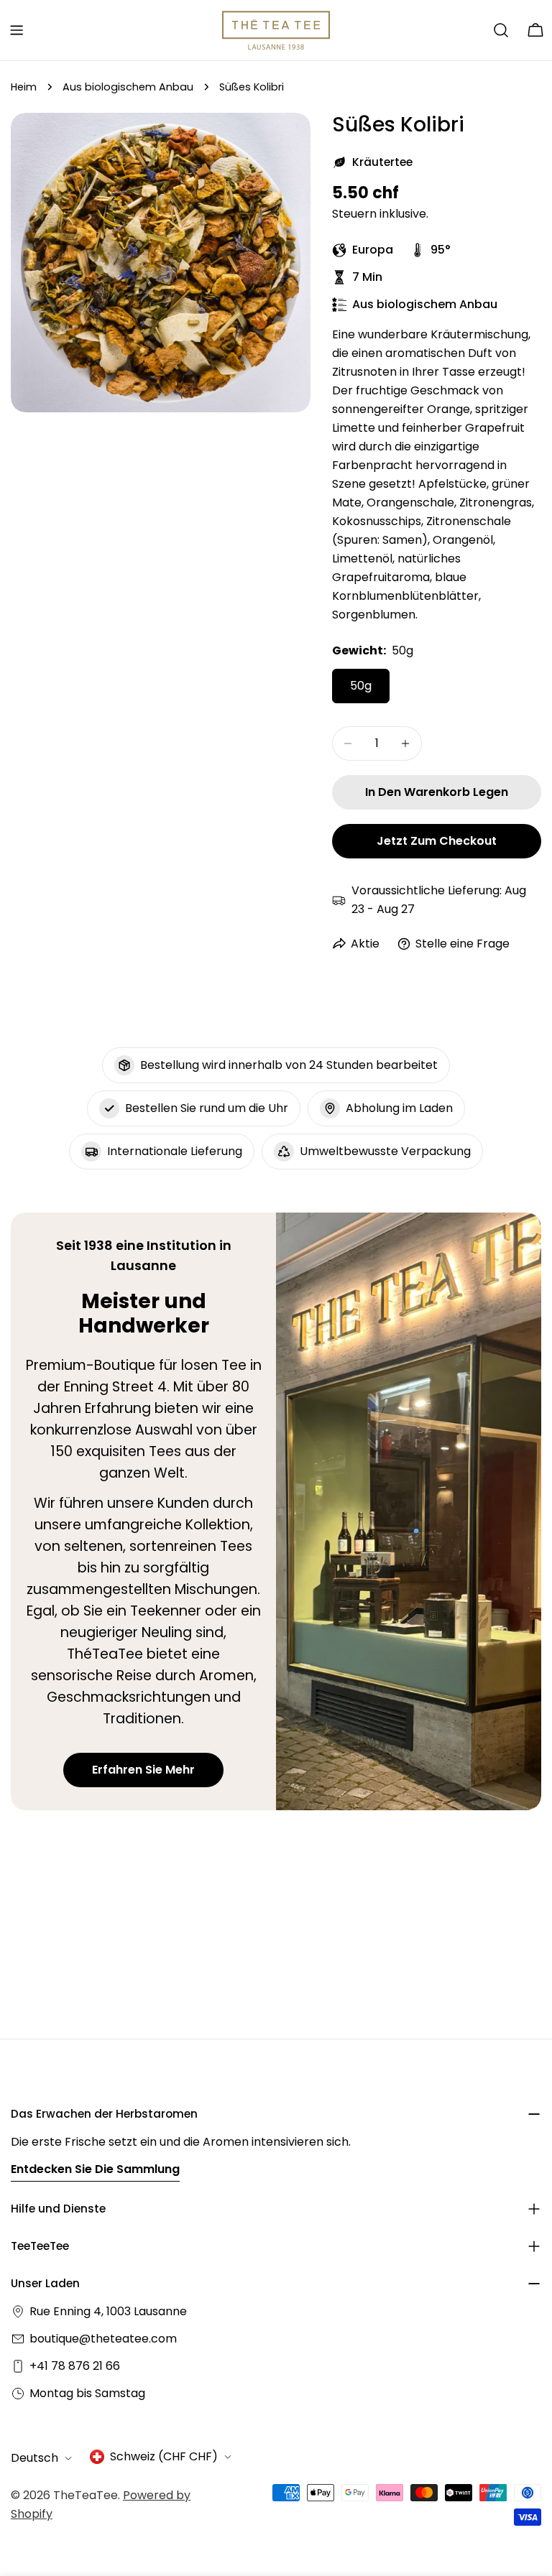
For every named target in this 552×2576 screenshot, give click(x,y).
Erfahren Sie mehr (143, 1770)
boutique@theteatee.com (103, 2339)
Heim (24, 87)
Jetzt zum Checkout (437, 841)
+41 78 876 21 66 (75, 2366)
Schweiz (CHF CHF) (164, 2456)
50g (361, 686)
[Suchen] (501, 30)
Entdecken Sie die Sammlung (95, 2169)
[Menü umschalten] (17, 30)
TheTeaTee (86, 2495)
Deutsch (34, 2458)
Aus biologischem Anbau (128, 87)
